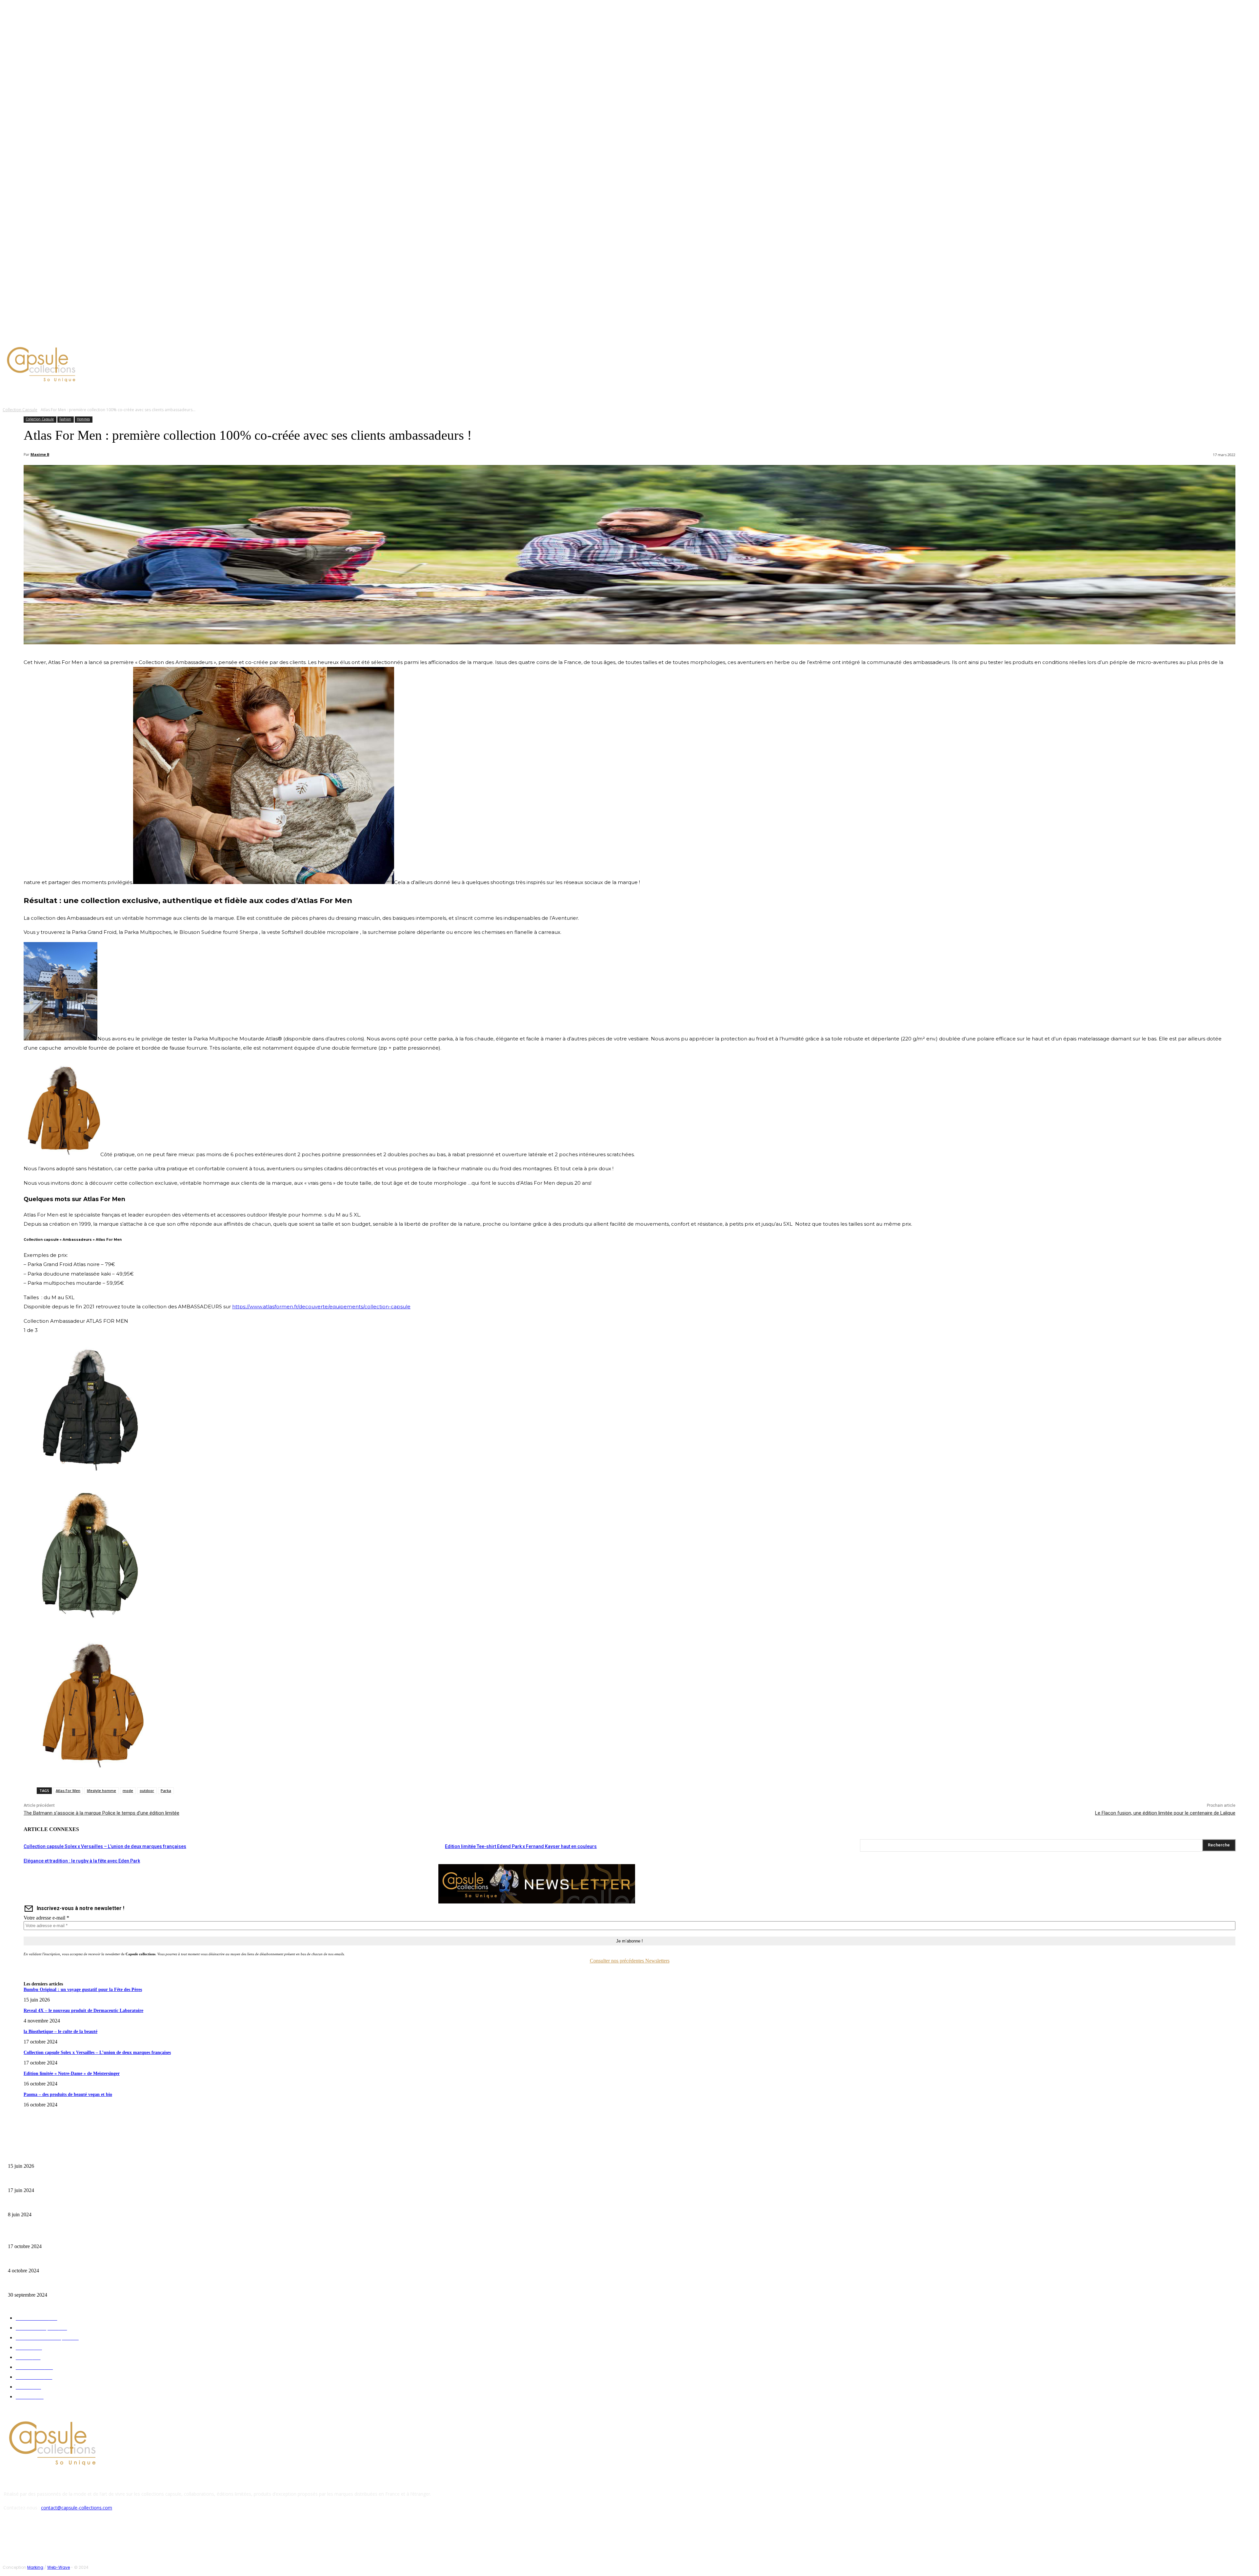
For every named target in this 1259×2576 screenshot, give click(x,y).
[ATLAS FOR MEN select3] (90, 1476)
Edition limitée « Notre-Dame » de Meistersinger (72, 2073)
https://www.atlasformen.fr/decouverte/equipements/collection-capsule (321, 1307)
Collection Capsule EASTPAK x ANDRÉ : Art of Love (54, 2180)
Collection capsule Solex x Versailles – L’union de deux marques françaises (105, 1846)
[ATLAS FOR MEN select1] (90, 1768)
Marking (35, 2567)
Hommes (83, 419)
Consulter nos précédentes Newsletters (630, 1961)
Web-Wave (59, 2567)
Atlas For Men (68, 1791)
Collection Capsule (20, 410)
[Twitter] (65, 336)
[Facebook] (49, 336)
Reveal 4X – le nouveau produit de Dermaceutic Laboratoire (83, 2011)
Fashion (65, 419)
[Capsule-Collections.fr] (159, 365)
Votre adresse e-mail (46, 1918)
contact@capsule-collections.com (77, 2508)
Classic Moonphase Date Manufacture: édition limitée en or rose (65, 2204)
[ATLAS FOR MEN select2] (90, 1622)
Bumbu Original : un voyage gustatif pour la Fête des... (56, 2156)
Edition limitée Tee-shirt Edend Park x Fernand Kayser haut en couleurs (521, 1846)
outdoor (147, 1791)
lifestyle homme (101, 1791)
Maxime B (40, 454)
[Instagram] (57, 336)
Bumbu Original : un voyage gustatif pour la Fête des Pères (83, 1990)
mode (128, 1791)
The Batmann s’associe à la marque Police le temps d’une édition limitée (101, 1813)
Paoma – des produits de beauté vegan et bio (68, 2094)
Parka (166, 1791)
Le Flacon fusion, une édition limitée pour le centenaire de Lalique (1165, 1813)
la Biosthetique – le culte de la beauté (60, 2032)
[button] (314, 394)
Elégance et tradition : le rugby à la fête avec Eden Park (82, 1861)
